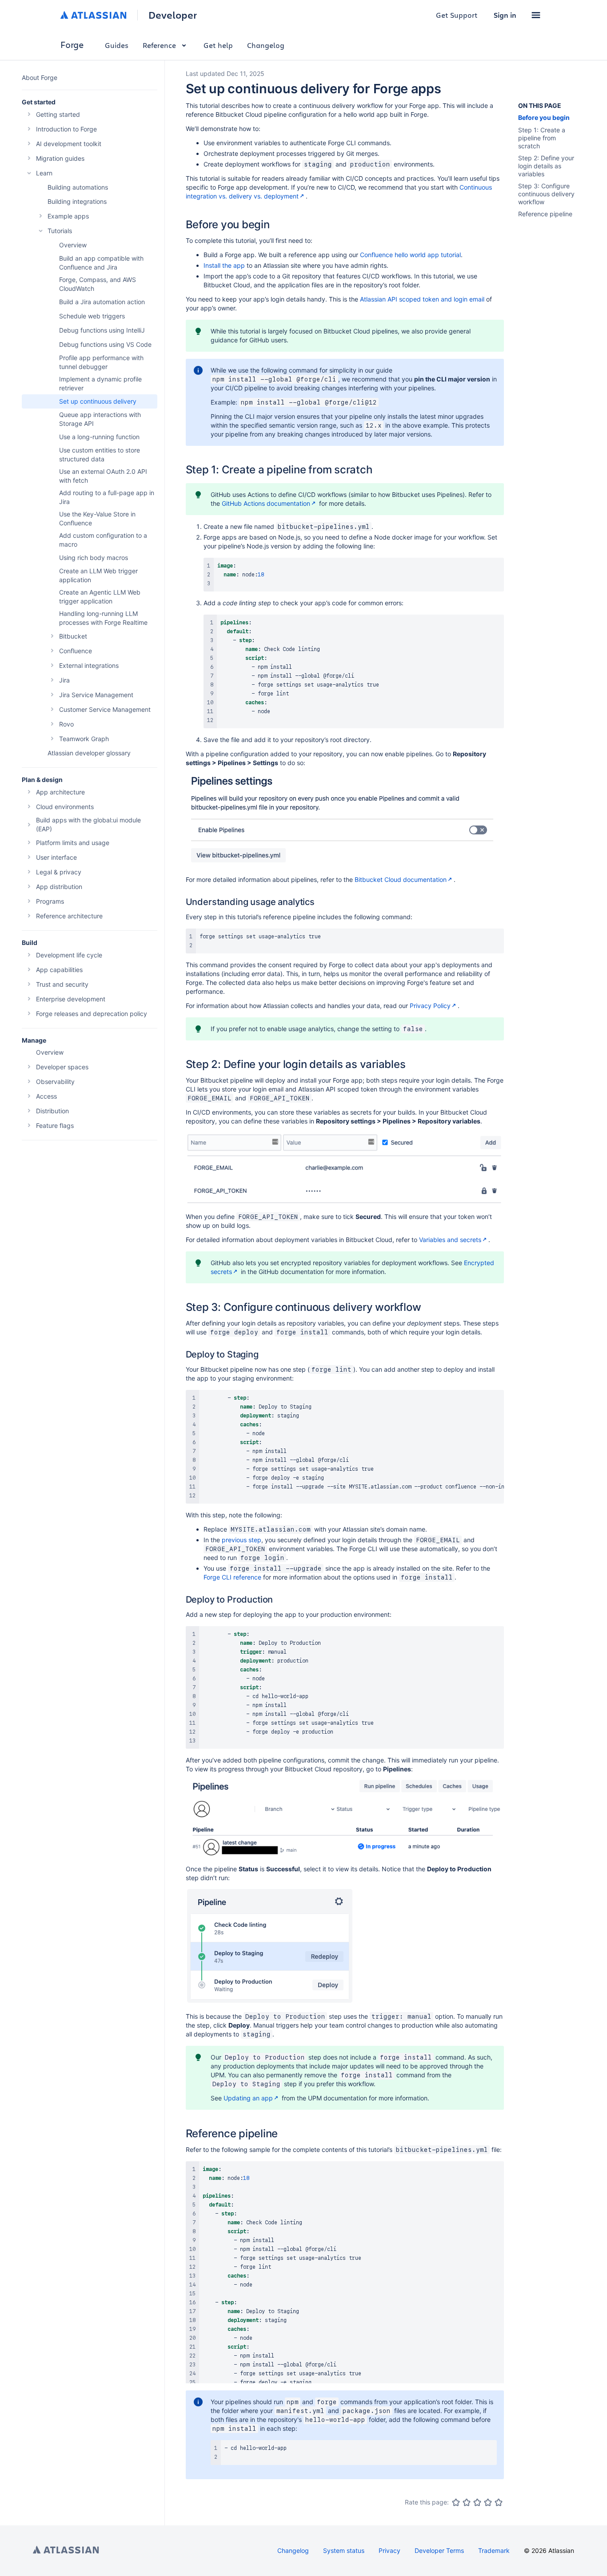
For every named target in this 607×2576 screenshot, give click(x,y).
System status (344, 2550)
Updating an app (248, 2098)
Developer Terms (439, 2550)
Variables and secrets (450, 1240)
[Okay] (477, 2502)
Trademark (494, 2550)
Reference (159, 45)
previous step (242, 1540)
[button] (536, 15)
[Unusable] (456, 2502)
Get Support (457, 15)
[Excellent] (499, 2502)
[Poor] (467, 2502)
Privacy (389, 2550)
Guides (117, 45)
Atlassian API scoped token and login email (422, 299)
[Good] (488, 2502)
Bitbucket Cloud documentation (401, 879)
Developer (173, 15)
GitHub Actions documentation (266, 503)
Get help (218, 45)
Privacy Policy (430, 1006)
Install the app (224, 265)
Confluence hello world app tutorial (410, 255)
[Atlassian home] (94, 15)
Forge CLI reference (232, 1577)
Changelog (266, 45)
